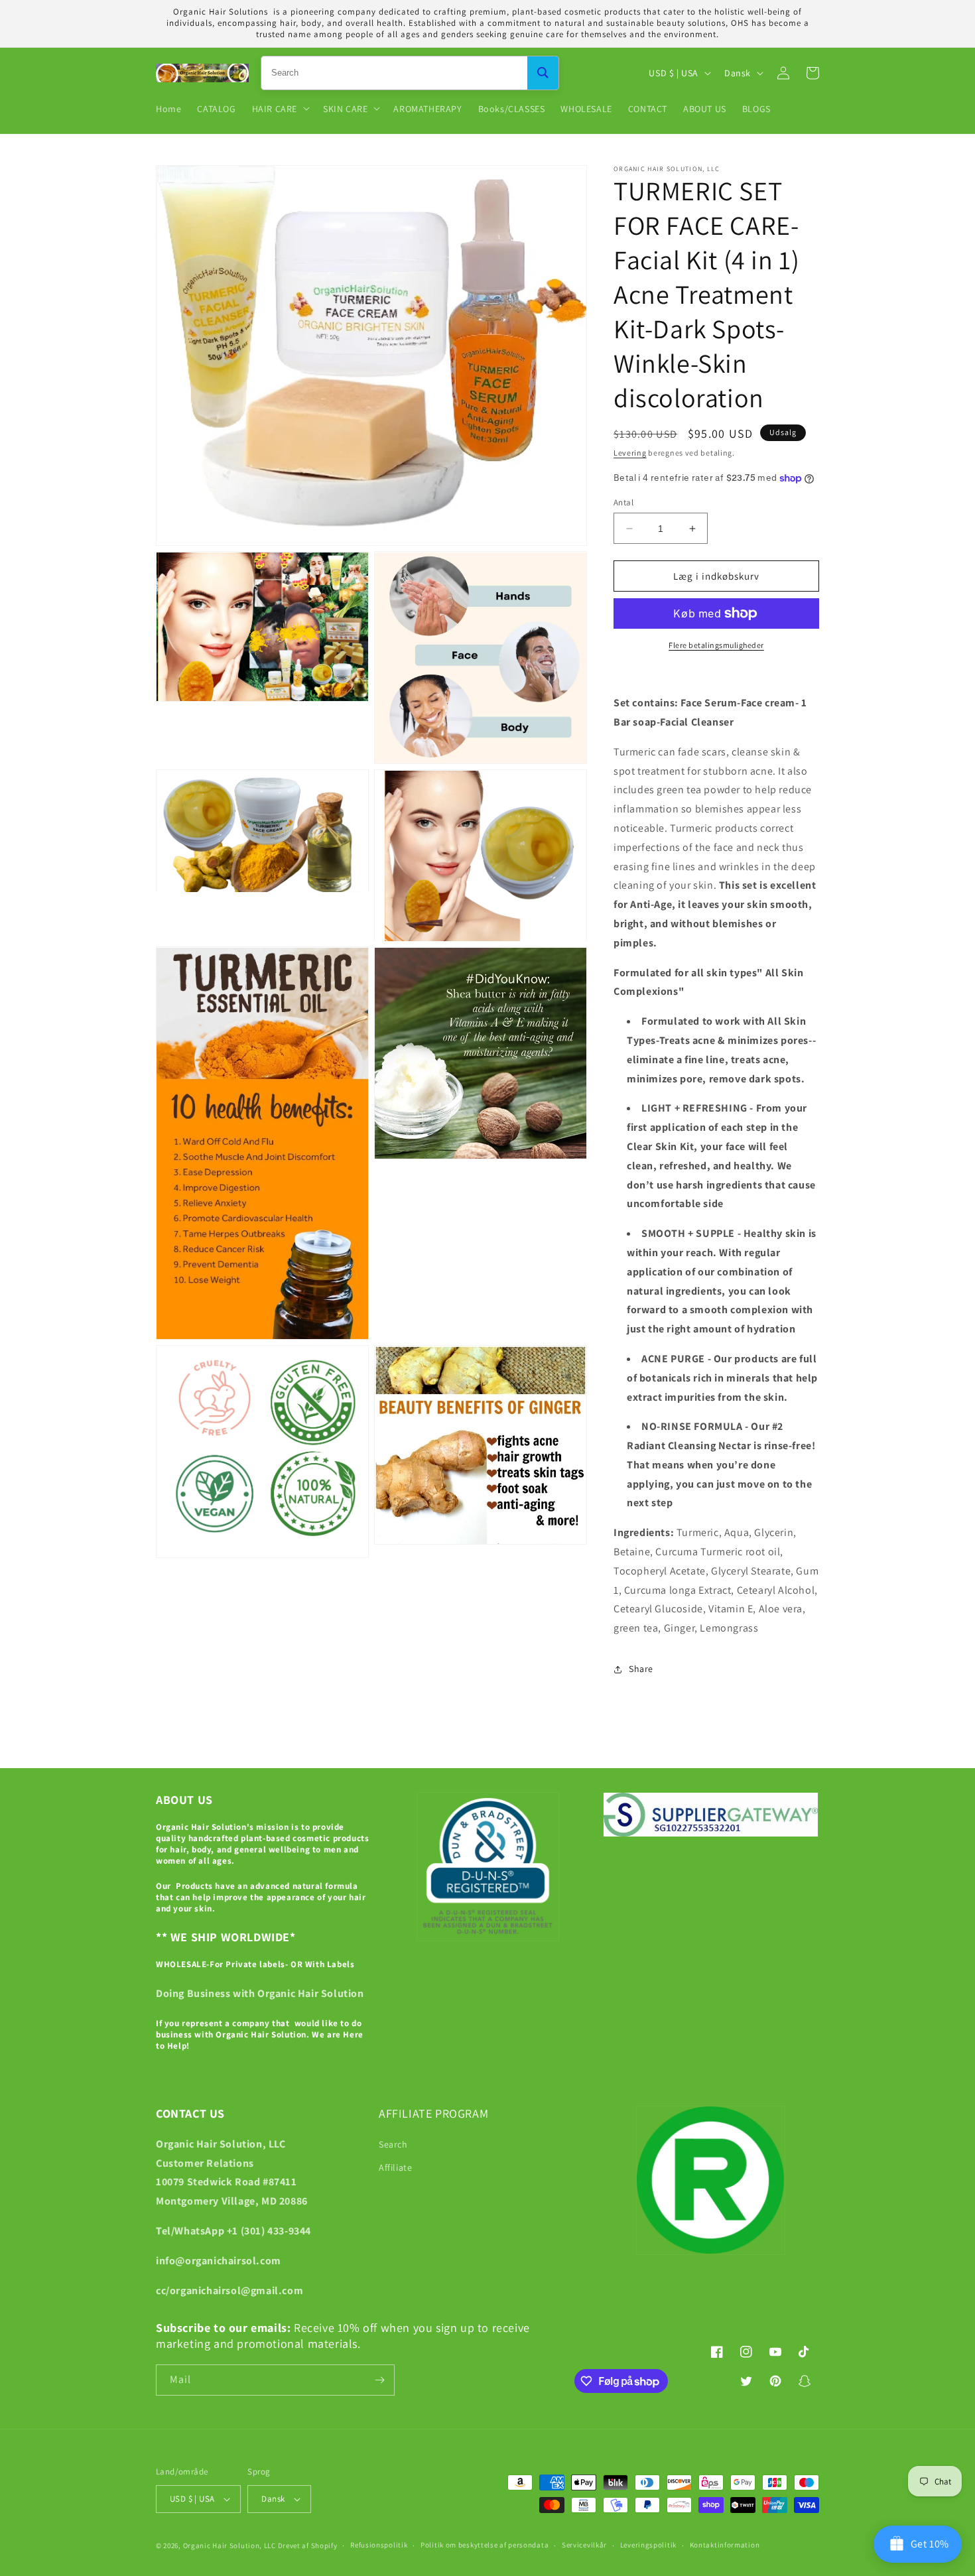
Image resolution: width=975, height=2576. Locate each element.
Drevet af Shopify (308, 2545)
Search (393, 2144)
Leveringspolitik (648, 2545)
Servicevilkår (584, 2545)
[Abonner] (379, 2380)
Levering (630, 453)
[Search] (543, 73)
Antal (623, 502)
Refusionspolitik (379, 2545)
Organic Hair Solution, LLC (229, 2545)
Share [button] (641, 1669)
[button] (280, 108)
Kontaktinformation (725, 2545)
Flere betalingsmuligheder (716, 645)
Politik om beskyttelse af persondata (485, 2545)
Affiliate (395, 2167)
